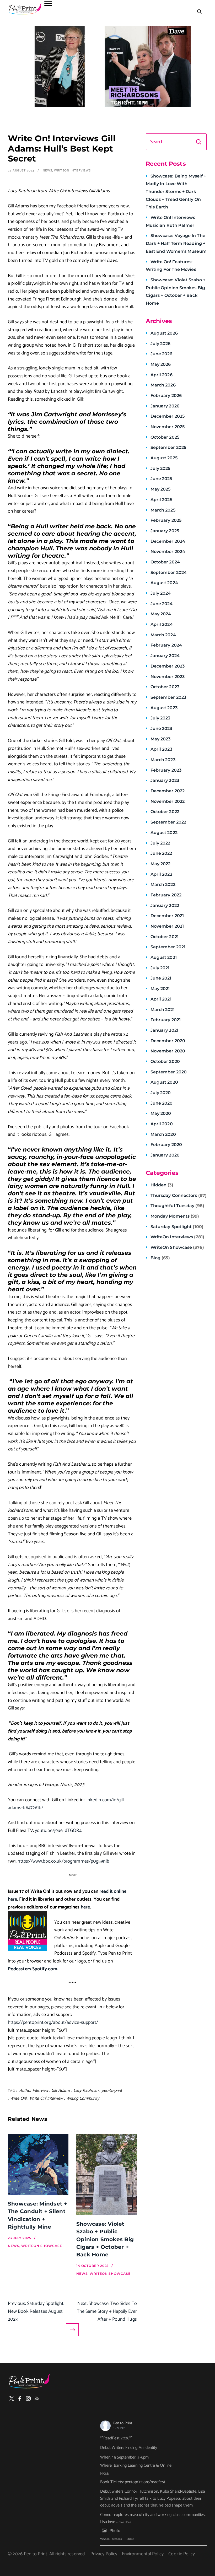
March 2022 (163, 884)
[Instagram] (28, 2398)
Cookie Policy (182, 2554)
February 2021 (166, 1020)
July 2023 (160, 718)
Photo (115, 2531)
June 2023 (161, 728)
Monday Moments (175, 1216)
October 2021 (165, 937)
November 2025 (168, 427)
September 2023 (168, 697)
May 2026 (161, 364)
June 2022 (161, 853)
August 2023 (164, 708)
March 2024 (163, 635)
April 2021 (161, 999)
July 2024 (161, 593)
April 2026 (162, 375)
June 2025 (161, 479)
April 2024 (162, 624)
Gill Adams (61, 2091)
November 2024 (168, 552)
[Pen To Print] (25, 9)
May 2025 (161, 489)
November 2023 (168, 677)
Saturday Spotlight (177, 1227)
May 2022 (161, 864)
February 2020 (166, 1145)
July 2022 (160, 843)
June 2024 (162, 604)
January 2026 (165, 406)
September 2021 (168, 947)
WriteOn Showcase (177, 1247)
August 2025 (164, 458)
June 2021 (161, 978)
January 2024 (165, 656)
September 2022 (168, 822)
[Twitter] (12, 2398)
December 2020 (168, 1041)
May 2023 (161, 739)
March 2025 (163, 510)
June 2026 (162, 354)
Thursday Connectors (179, 1195)
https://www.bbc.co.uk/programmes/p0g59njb (63, 1861)
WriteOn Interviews (72, 171)
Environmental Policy (143, 2554)
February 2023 (166, 770)
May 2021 (160, 989)
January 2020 (165, 1155)
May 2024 (161, 614)
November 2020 (168, 1051)
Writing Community (83, 2098)
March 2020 (163, 1134)
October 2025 (165, 437)
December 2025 (168, 416)
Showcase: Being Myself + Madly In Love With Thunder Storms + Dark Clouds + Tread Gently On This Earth (176, 192)
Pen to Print (123, 2423)
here (85, 1907)
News (48, 171)
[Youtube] (37, 2398)
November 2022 (168, 801)
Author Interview (34, 2091)
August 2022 (164, 833)
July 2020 (161, 1093)
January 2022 (165, 905)
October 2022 (165, 812)
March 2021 (163, 1010)
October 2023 (165, 687)
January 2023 (165, 780)
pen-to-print (112, 2091)
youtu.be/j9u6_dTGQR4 (58, 1831)
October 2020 (165, 1061)
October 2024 (165, 562)
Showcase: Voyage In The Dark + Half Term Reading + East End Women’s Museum (176, 243)
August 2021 (164, 957)
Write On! (18, 2098)
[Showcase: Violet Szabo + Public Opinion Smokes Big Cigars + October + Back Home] (107, 2175)
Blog (160, 1258)
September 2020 (169, 1072)
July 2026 (161, 344)
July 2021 (160, 968)
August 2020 (164, 1082)
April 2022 (161, 874)
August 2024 (164, 583)
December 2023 (168, 666)
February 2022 (166, 895)
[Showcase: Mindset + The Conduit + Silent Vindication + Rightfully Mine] (38, 2164)
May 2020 (161, 1113)
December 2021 (167, 916)
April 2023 (161, 749)
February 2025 (166, 520)
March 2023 (163, 760)
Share (130, 2539)
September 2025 (168, 447)
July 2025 (160, 468)
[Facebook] (20, 2398)
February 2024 (166, 645)
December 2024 (168, 541)
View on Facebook (111, 2539)
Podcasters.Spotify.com (33, 1969)
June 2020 (162, 1103)
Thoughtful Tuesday (177, 1206)
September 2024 (169, 572)
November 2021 (167, 926)
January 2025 (165, 531)
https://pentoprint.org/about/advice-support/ (53, 2023)
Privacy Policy (104, 2554)
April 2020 (162, 1124)
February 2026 (166, 396)
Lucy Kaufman (86, 2091)
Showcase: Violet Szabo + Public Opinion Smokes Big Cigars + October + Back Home (105, 2239)
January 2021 (164, 1030)
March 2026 (163, 385)
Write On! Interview (46, 2098)
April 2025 (161, 500)
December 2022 (168, 791)
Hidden (162, 1185)
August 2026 (164, 333)
